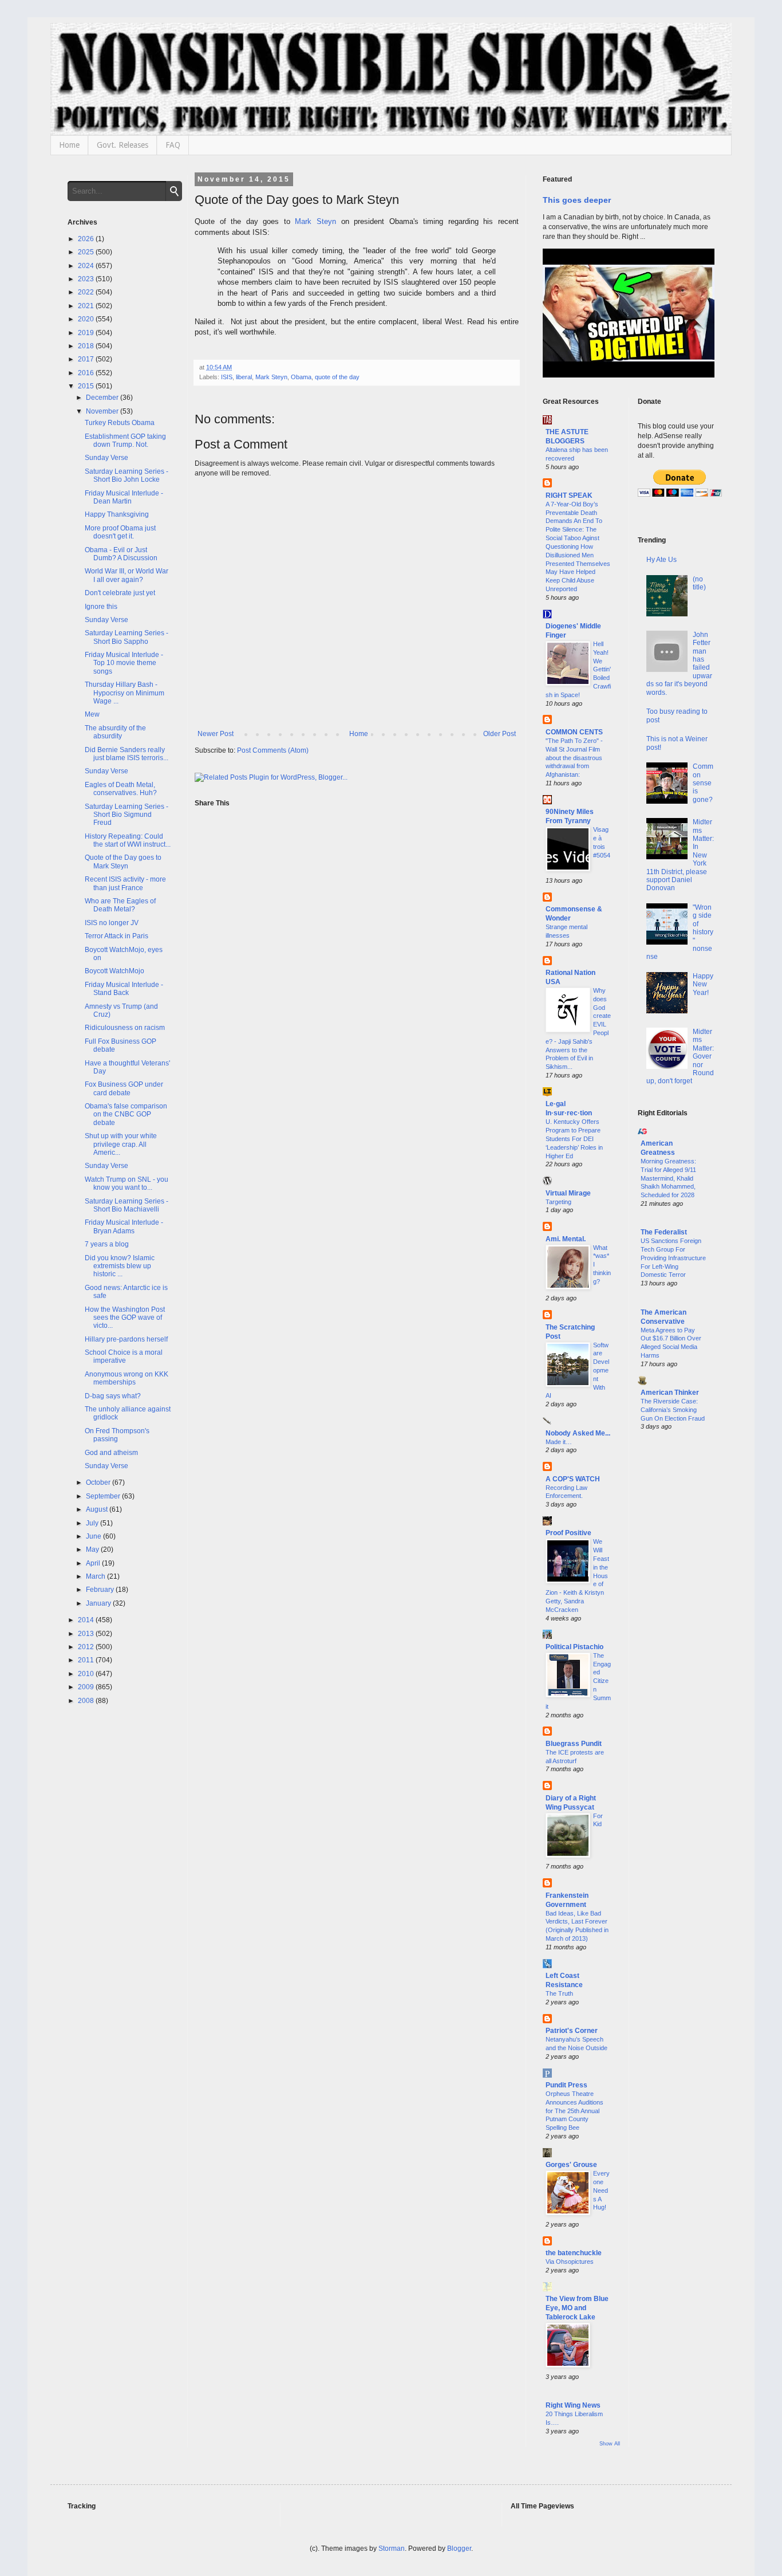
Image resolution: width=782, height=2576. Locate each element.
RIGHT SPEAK (569, 495)
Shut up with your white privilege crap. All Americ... (121, 1144)
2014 (87, 1620)
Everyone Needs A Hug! (601, 2190)
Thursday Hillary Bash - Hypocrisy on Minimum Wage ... (125, 693)
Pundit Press (566, 2085)
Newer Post (216, 734)
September (104, 1496)
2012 (87, 1647)
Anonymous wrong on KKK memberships (127, 1378)
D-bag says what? (113, 1396)
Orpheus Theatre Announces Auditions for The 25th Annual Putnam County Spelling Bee (574, 2111)
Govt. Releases (123, 145)
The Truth (559, 1993)
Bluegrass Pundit (574, 1744)
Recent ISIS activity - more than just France (125, 883)
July (93, 1523)
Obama (301, 377)
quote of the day (337, 377)
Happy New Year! (703, 984)
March (96, 1576)
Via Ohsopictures (570, 2262)
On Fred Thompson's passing (117, 1435)
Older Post (499, 734)
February (101, 1590)
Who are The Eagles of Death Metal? (120, 905)
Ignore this (101, 607)
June (94, 1536)
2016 (87, 373)
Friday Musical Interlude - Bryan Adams (124, 1226)
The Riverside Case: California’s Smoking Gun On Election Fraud (673, 1410)
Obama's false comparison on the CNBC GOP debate (126, 1114)
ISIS (227, 377)
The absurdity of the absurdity (115, 732)
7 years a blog (107, 1244)
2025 (87, 252)
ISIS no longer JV (112, 923)
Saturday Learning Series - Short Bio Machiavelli (127, 1205)
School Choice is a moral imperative (124, 1356)
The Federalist (664, 1232)
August (98, 1509)
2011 (87, 1660)
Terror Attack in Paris (116, 936)
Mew (92, 714)
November (103, 411)
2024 (87, 266)
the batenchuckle (574, 2253)
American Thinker (670, 1393)
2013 (87, 1634)
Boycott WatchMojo (114, 971)
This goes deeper (577, 200)
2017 (87, 359)
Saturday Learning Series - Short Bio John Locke (127, 475)
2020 (87, 319)
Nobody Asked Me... (578, 1433)
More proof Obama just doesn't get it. (120, 532)
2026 (87, 239)
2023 (87, 279)
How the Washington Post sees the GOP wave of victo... (125, 1318)
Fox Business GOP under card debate (124, 1088)
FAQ (173, 145)
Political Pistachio (574, 1647)
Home (69, 145)
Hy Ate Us (661, 560)
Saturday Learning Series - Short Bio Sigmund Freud (127, 815)
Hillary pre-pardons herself (126, 1339)
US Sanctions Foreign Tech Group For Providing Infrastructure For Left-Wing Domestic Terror (673, 1258)
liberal (244, 377)
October (99, 1482)
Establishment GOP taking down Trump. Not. (125, 441)
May (93, 1549)
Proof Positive (568, 1533)
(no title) (699, 583)
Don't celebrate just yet (120, 593)
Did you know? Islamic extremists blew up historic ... (120, 1266)
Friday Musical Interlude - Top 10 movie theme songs (124, 663)
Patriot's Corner (572, 2031)
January (99, 1603)
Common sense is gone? (703, 783)
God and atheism (111, 1453)
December (103, 398)
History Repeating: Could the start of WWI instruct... (128, 840)
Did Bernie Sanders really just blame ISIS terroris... (127, 754)
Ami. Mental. (566, 1239)
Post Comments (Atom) (273, 750)
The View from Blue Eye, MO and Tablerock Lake (577, 2308)
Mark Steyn (315, 221)
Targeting (558, 1202)
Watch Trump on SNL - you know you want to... (127, 1183)
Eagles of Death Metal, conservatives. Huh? (121, 789)
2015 (87, 386)
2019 (87, 333)
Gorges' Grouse (571, 2165)
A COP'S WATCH (573, 1479)
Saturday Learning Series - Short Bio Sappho (127, 637)
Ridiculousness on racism (125, 1028)
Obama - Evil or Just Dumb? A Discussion (121, 554)
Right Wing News (573, 2405)
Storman (392, 2549)
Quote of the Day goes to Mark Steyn (123, 862)
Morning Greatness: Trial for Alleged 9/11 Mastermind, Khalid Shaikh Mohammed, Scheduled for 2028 (668, 1178)
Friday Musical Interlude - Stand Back (124, 989)
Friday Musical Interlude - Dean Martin (124, 497)
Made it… (559, 1442)
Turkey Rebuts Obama (120, 423)
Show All (610, 2444)
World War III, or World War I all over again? (127, 575)
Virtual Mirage (568, 1193)
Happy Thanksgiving (117, 514)
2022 (87, 292)
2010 (87, 1674)
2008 (87, 1701)
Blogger (459, 2549)
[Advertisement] (676, 1625)
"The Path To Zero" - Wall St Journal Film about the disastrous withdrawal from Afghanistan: (574, 758)
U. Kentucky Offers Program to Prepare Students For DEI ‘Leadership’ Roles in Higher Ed (574, 1138)
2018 (87, 346)
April (94, 1563)
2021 (87, 306)
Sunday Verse (106, 458)
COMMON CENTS (574, 732)
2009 (87, 1687)
